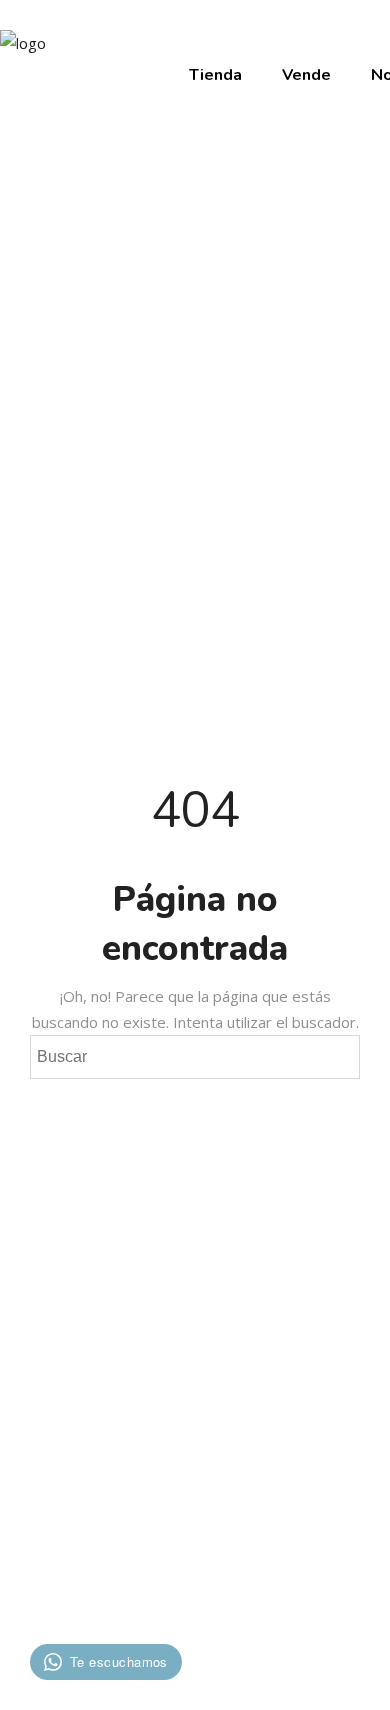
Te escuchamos (119, 1661)
